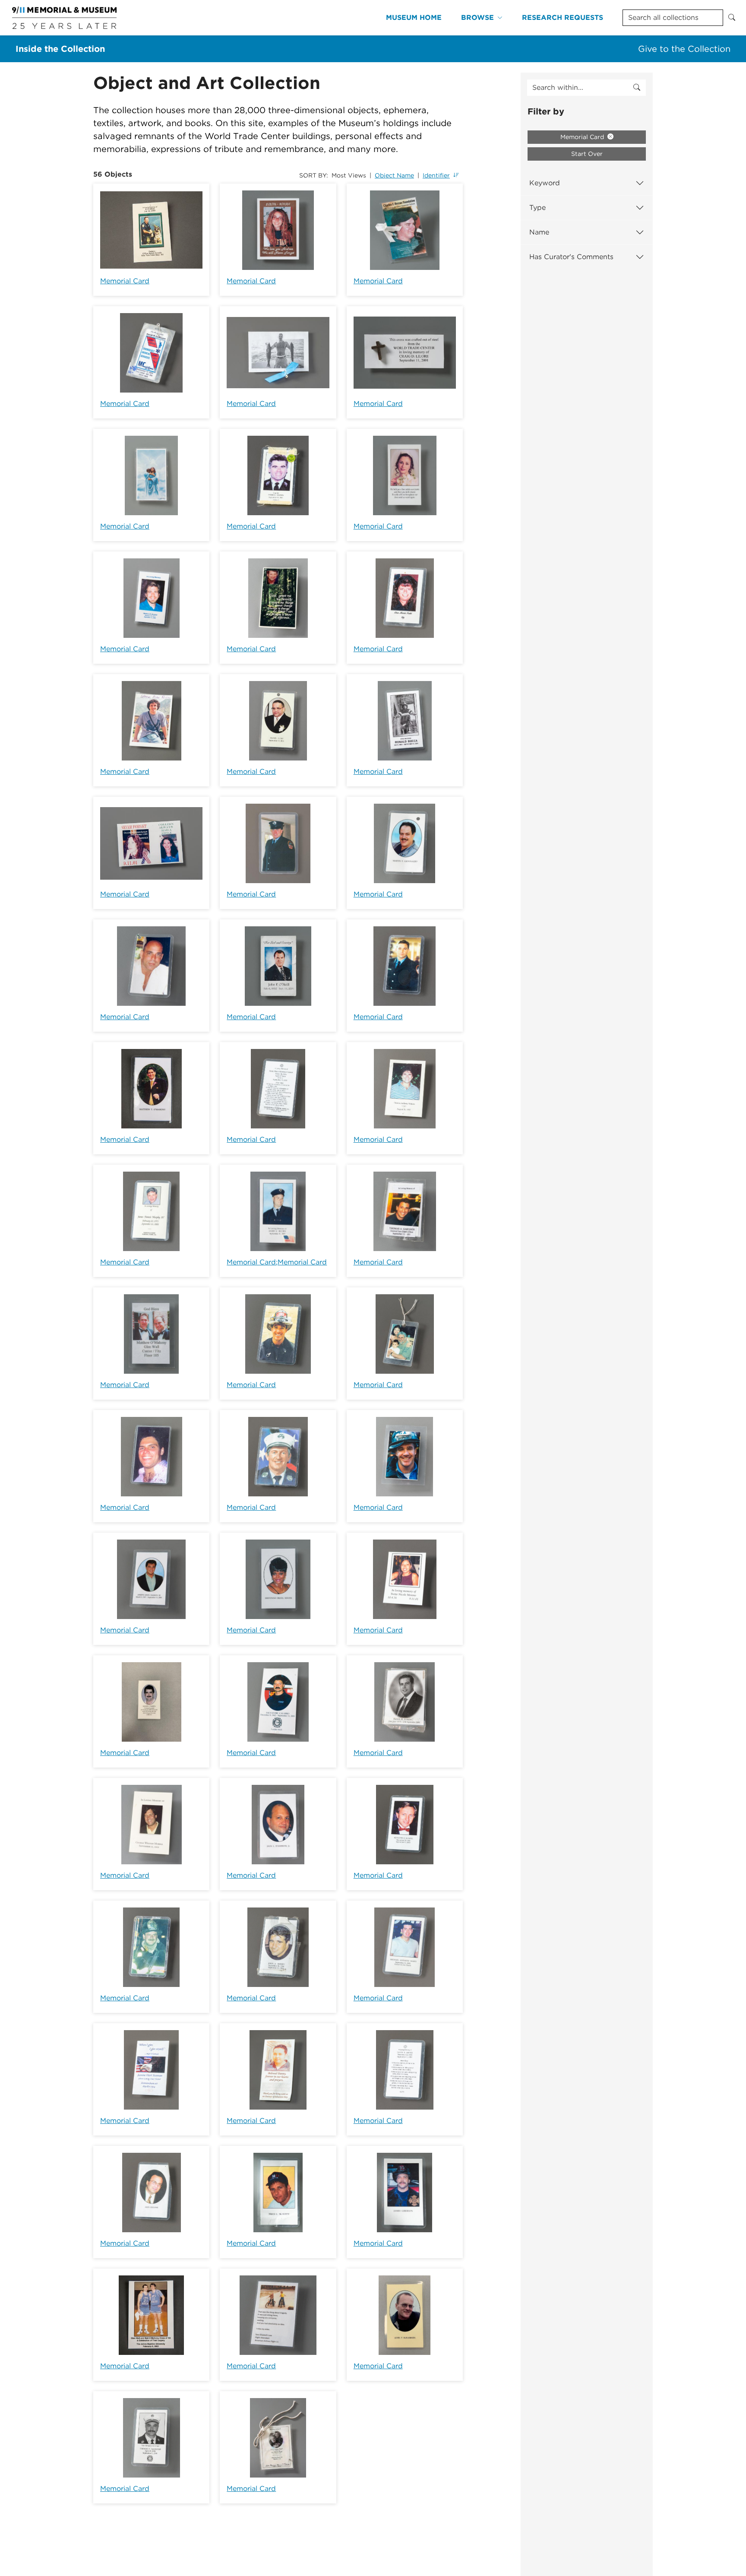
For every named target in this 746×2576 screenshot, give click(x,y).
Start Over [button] (587, 154)
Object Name (394, 175)
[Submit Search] (732, 18)
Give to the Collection (684, 49)
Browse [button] (477, 17)
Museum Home (414, 17)
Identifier (436, 175)
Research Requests (563, 17)
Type (537, 208)
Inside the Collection (60, 49)
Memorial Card (125, 281)
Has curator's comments (571, 257)
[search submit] (637, 88)
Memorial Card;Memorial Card (277, 1262)
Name (539, 232)
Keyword (545, 183)
